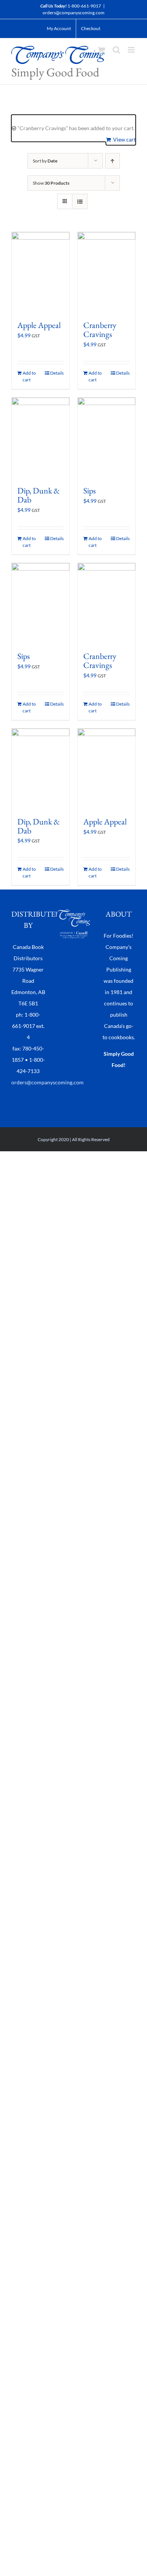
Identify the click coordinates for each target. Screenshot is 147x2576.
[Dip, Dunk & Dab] (41, 438)
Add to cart (29, 376)
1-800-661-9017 (84, 6)
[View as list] (80, 201)
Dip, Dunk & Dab (39, 495)
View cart (124, 139)
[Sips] (106, 438)
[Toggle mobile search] (116, 50)
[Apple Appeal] (41, 273)
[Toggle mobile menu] (132, 50)
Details (57, 373)
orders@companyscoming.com (73, 13)
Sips (90, 491)
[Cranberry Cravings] (106, 273)
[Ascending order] (113, 161)
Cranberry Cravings (100, 330)
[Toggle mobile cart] (101, 50)
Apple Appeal (39, 325)
